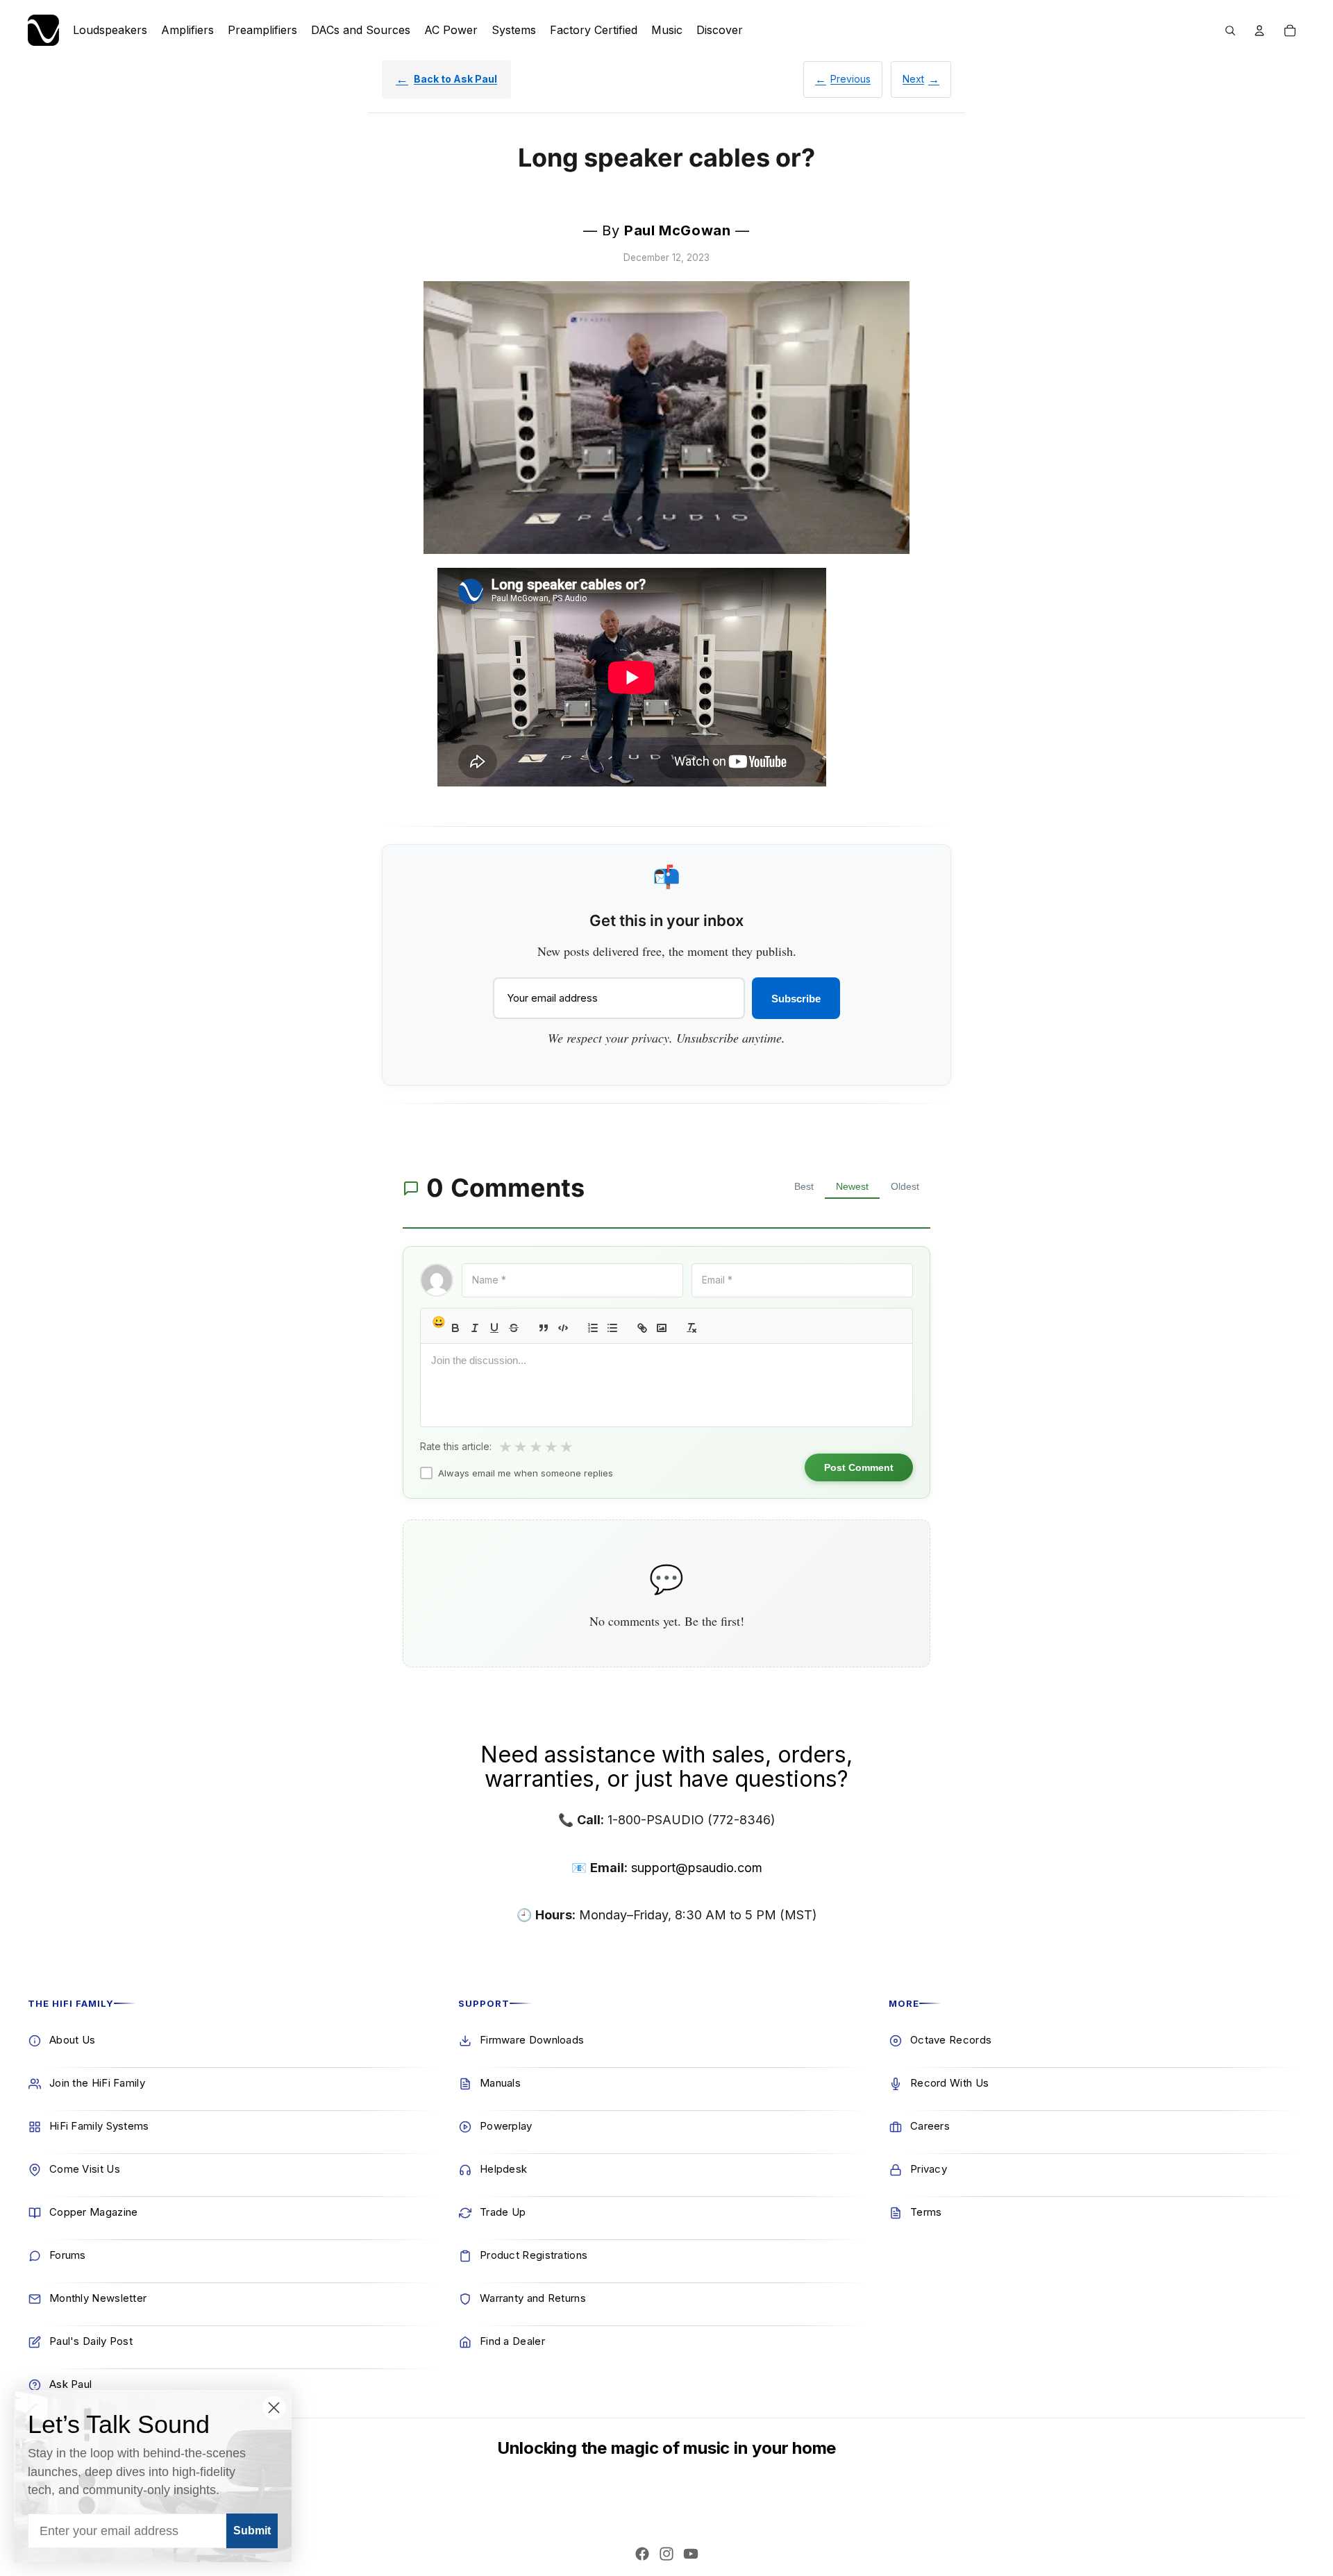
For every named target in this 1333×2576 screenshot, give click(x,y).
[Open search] (1230, 31)
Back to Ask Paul (455, 79)
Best (804, 1186)
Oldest (905, 1186)
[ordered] (593, 1328)
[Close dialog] (274, 2408)
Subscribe (796, 999)
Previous (850, 79)
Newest (852, 1186)
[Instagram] (666, 2554)
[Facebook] (642, 2554)
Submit (252, 2531)
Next (913, 79)
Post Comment (859, 1467)
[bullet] (612, 1328)
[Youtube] (691, 2554)
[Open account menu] (1259, 31)
